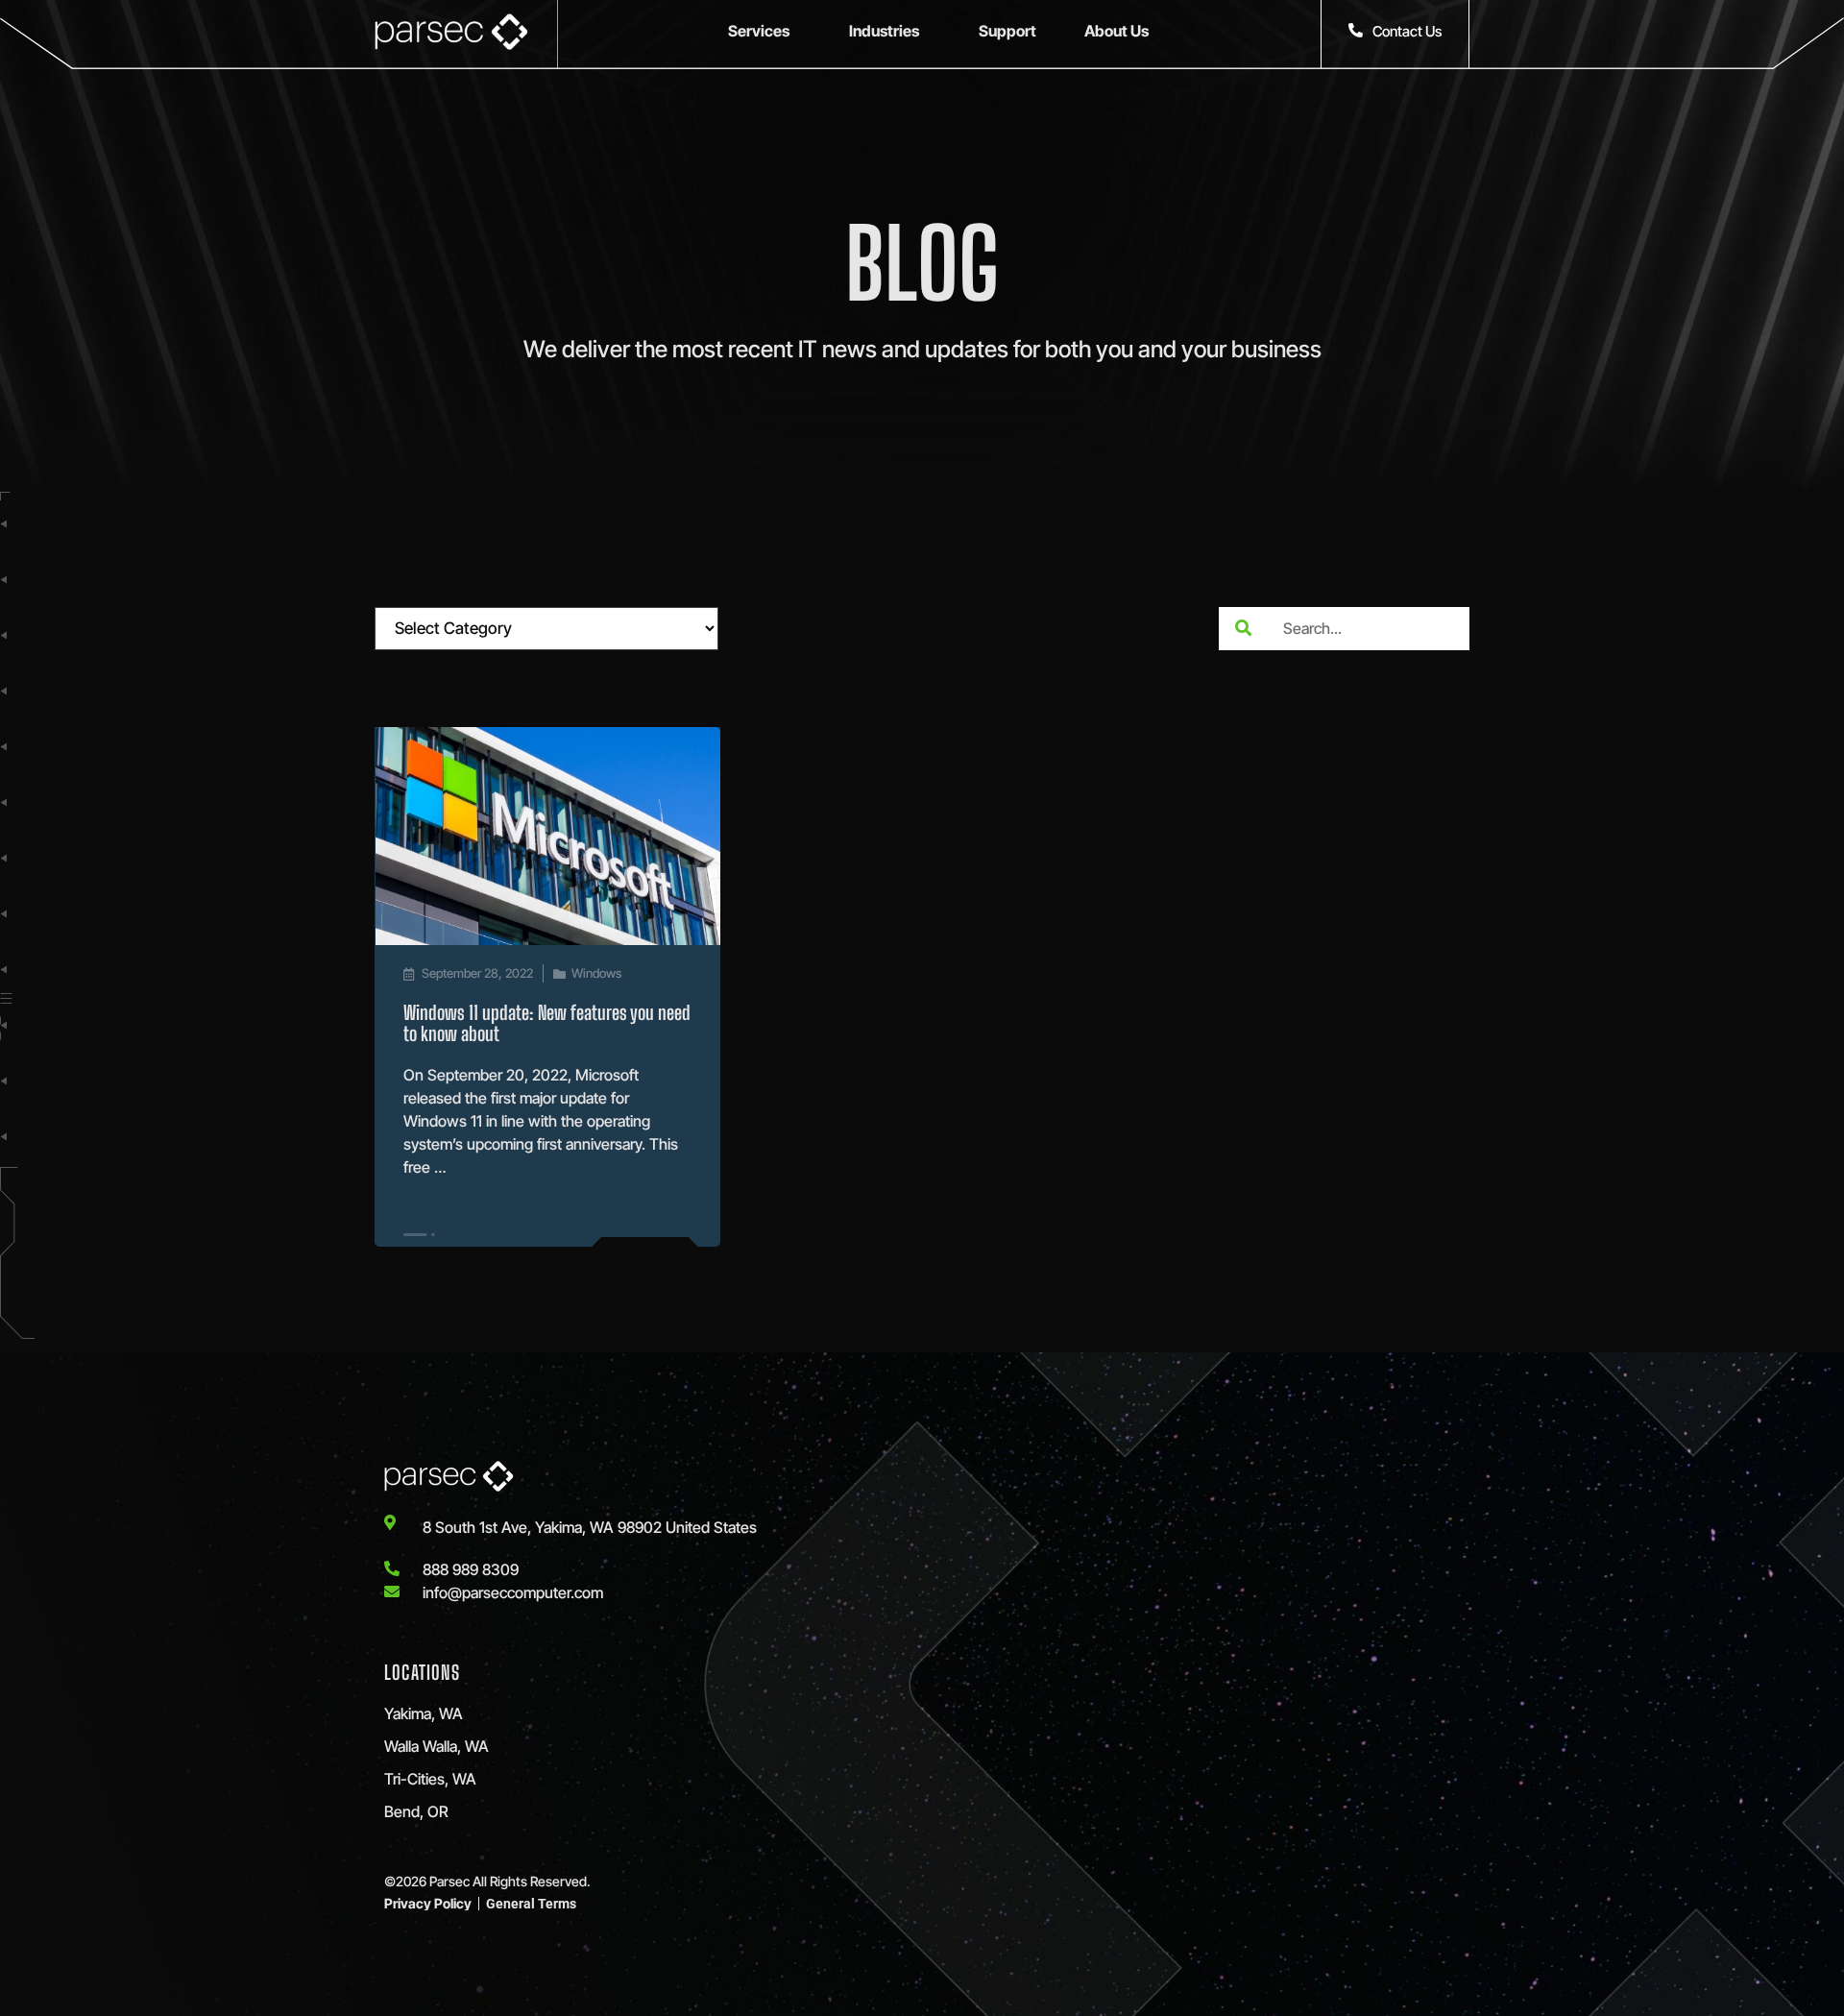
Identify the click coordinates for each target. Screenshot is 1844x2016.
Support (1007, 31)
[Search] (1243, 629)
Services (759, 31)
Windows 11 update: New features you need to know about (547, 1023)
